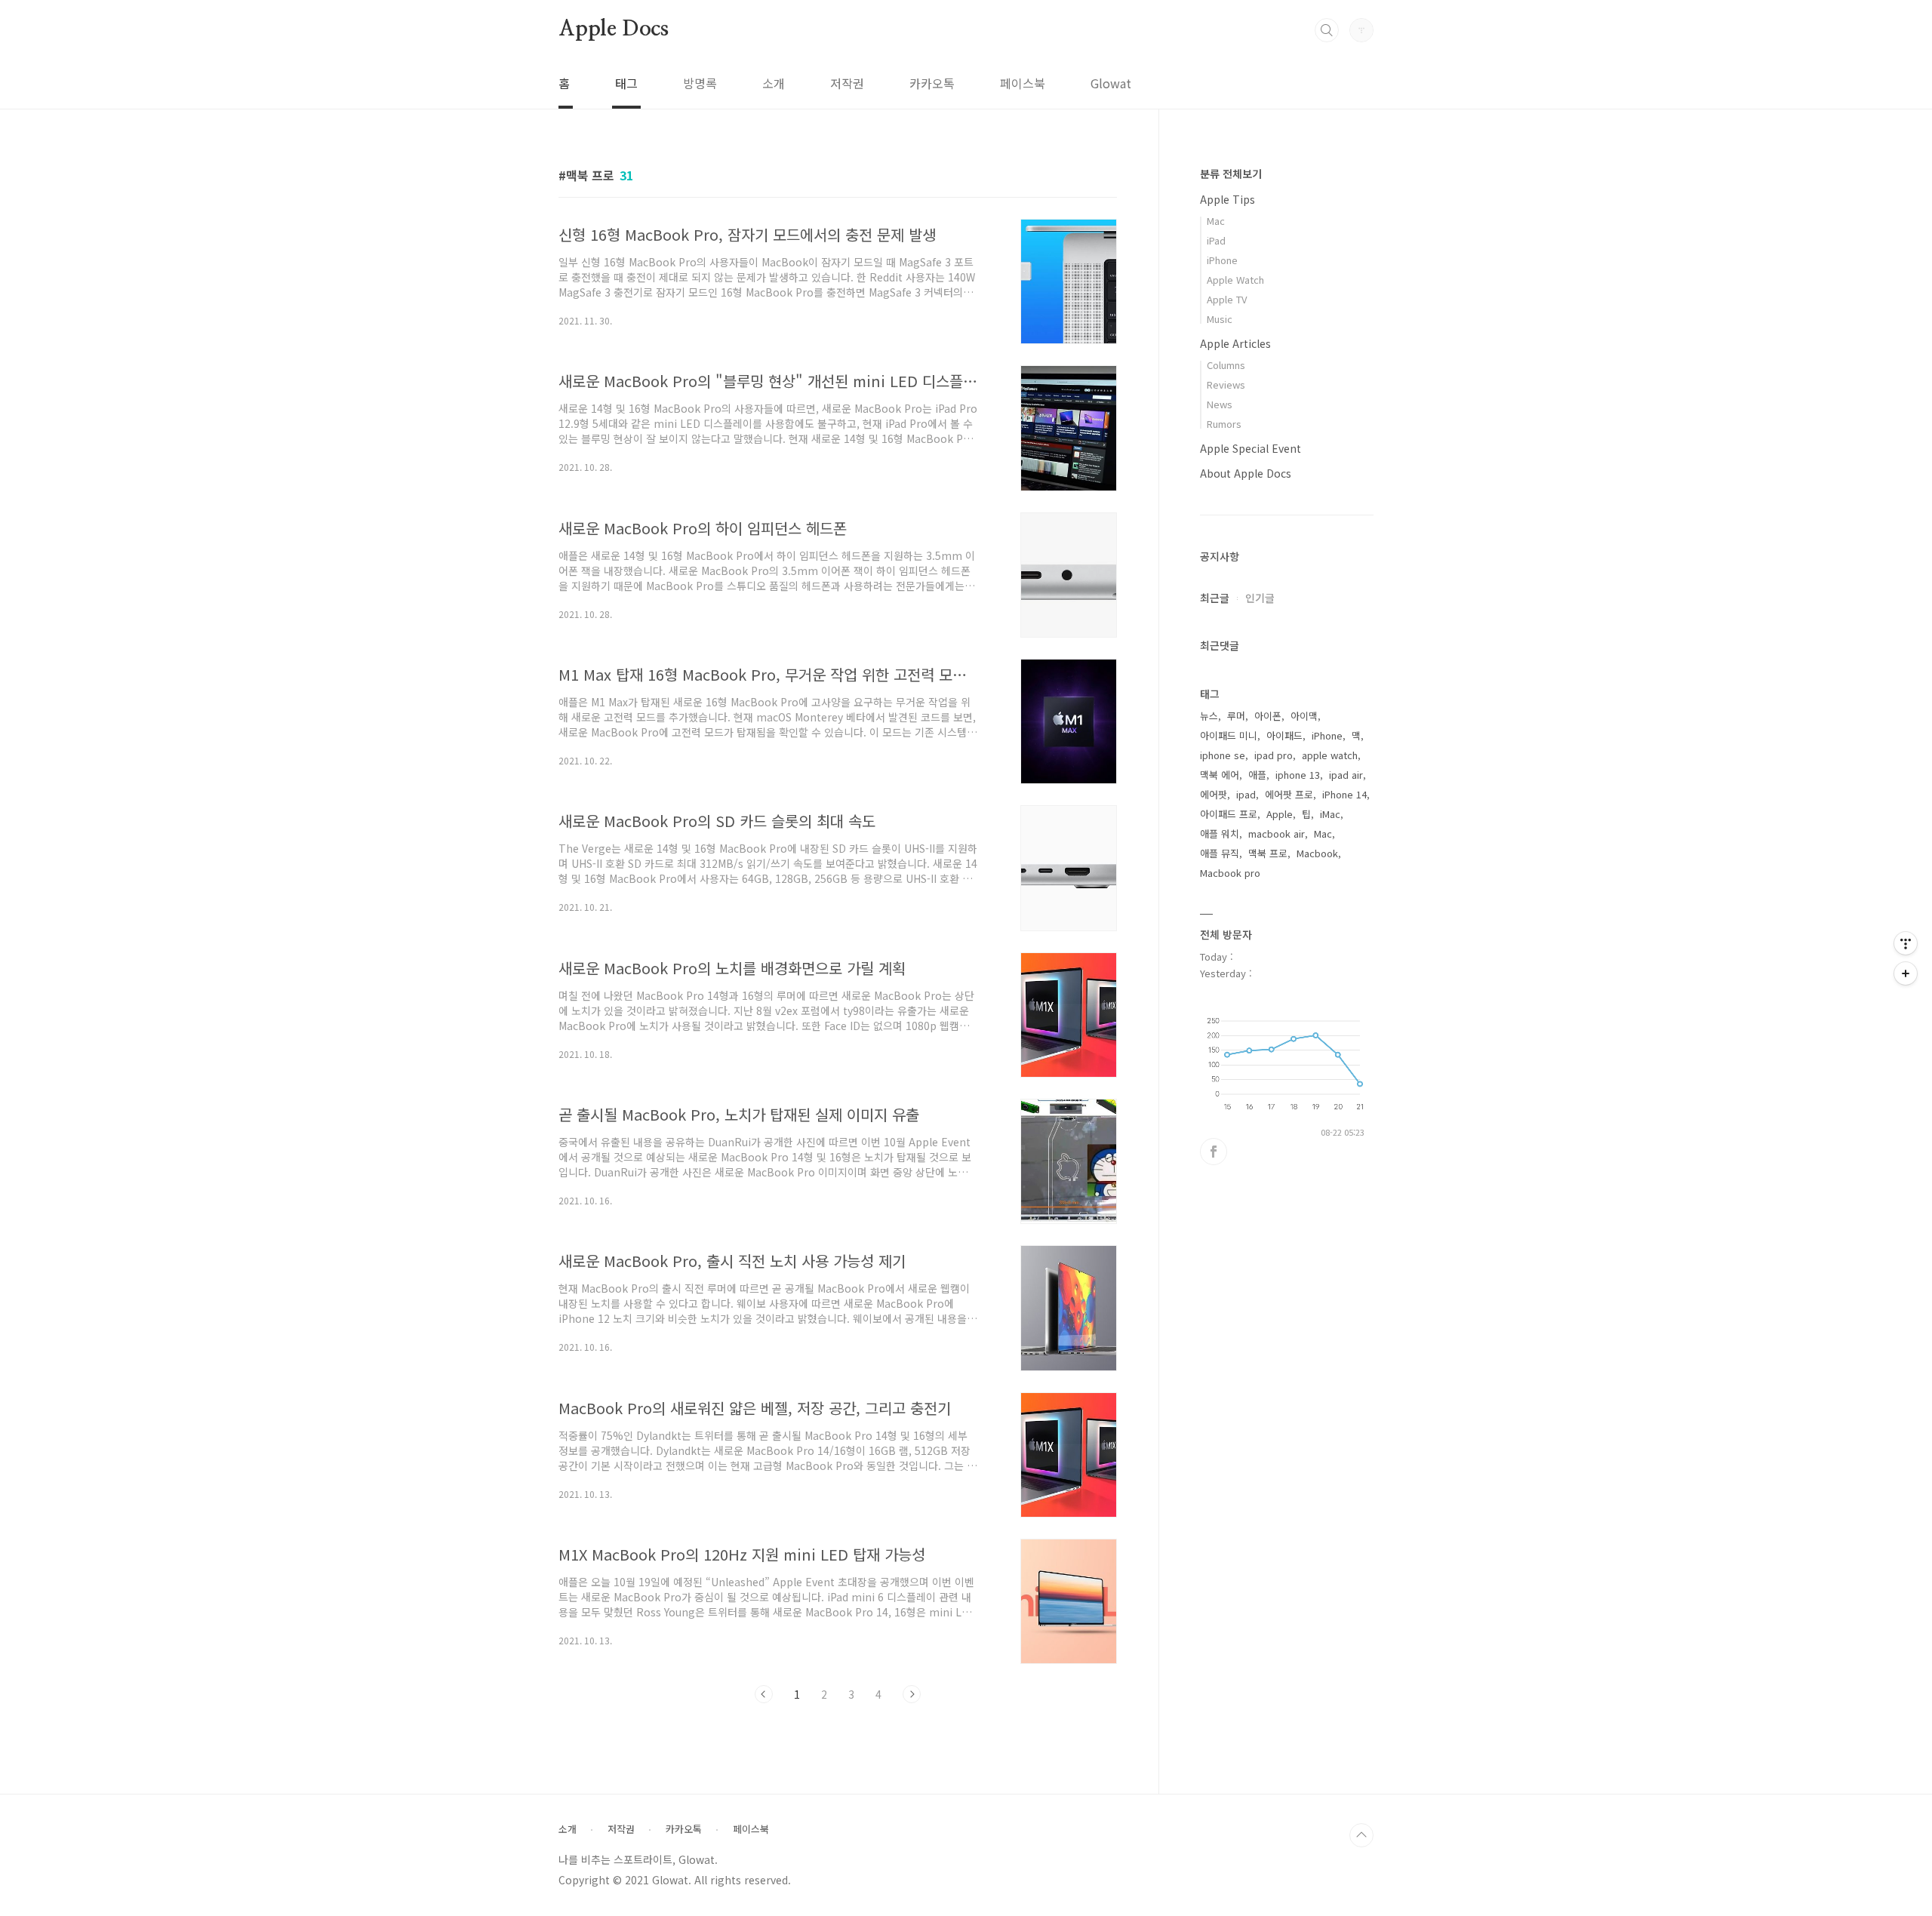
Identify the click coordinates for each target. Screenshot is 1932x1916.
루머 (1236, 716)
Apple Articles (1235, 343)
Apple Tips (1227, 199)
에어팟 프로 (1289, 794)
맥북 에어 (1220, 775)
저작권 (847, 83)
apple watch (1330, 755)
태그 (626, 83)
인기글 (1260, 598)
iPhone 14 (1344, 794)
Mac (1216, 221)
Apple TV (1227, 299)
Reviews (1226, 384)
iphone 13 (1298, 775)
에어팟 (1214, 794)
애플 (1257, 775)
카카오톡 (932, 83)
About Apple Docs (1246, 473)
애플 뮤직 (1220, 853)
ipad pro (1274, 755)
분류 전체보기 (1231, 174)
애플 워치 (1220, 833)
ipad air (1346, 775)
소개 (774, 83)
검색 (1327, 30)
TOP (1361, 1835)
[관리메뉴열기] (1906, 943)
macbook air (1277, 833)
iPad (1216, 240)
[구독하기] (1906, 973)
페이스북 (1023, 83)
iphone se (1223, 755)
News (1220, 404)
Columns (1226, 365)
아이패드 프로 (1229, 814)
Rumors (1224, 424)
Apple (1280, 814)
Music (1220, 319)
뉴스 (1209, 716)
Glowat (1111, 83)
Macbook (1317, 853)
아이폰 (1268, 716)
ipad (1246, 794)
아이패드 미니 (1229, 735)
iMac (1330, 814)
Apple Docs (614, 29)
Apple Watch (1235, 280)
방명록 (700, 83)
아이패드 (1284, 735)
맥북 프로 (1268, 853)
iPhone (1222, 260)
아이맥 (1304, 716)
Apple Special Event (1251, 448)
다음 (912, 1694)
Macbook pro (1230, 873)
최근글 (1215, 598)
